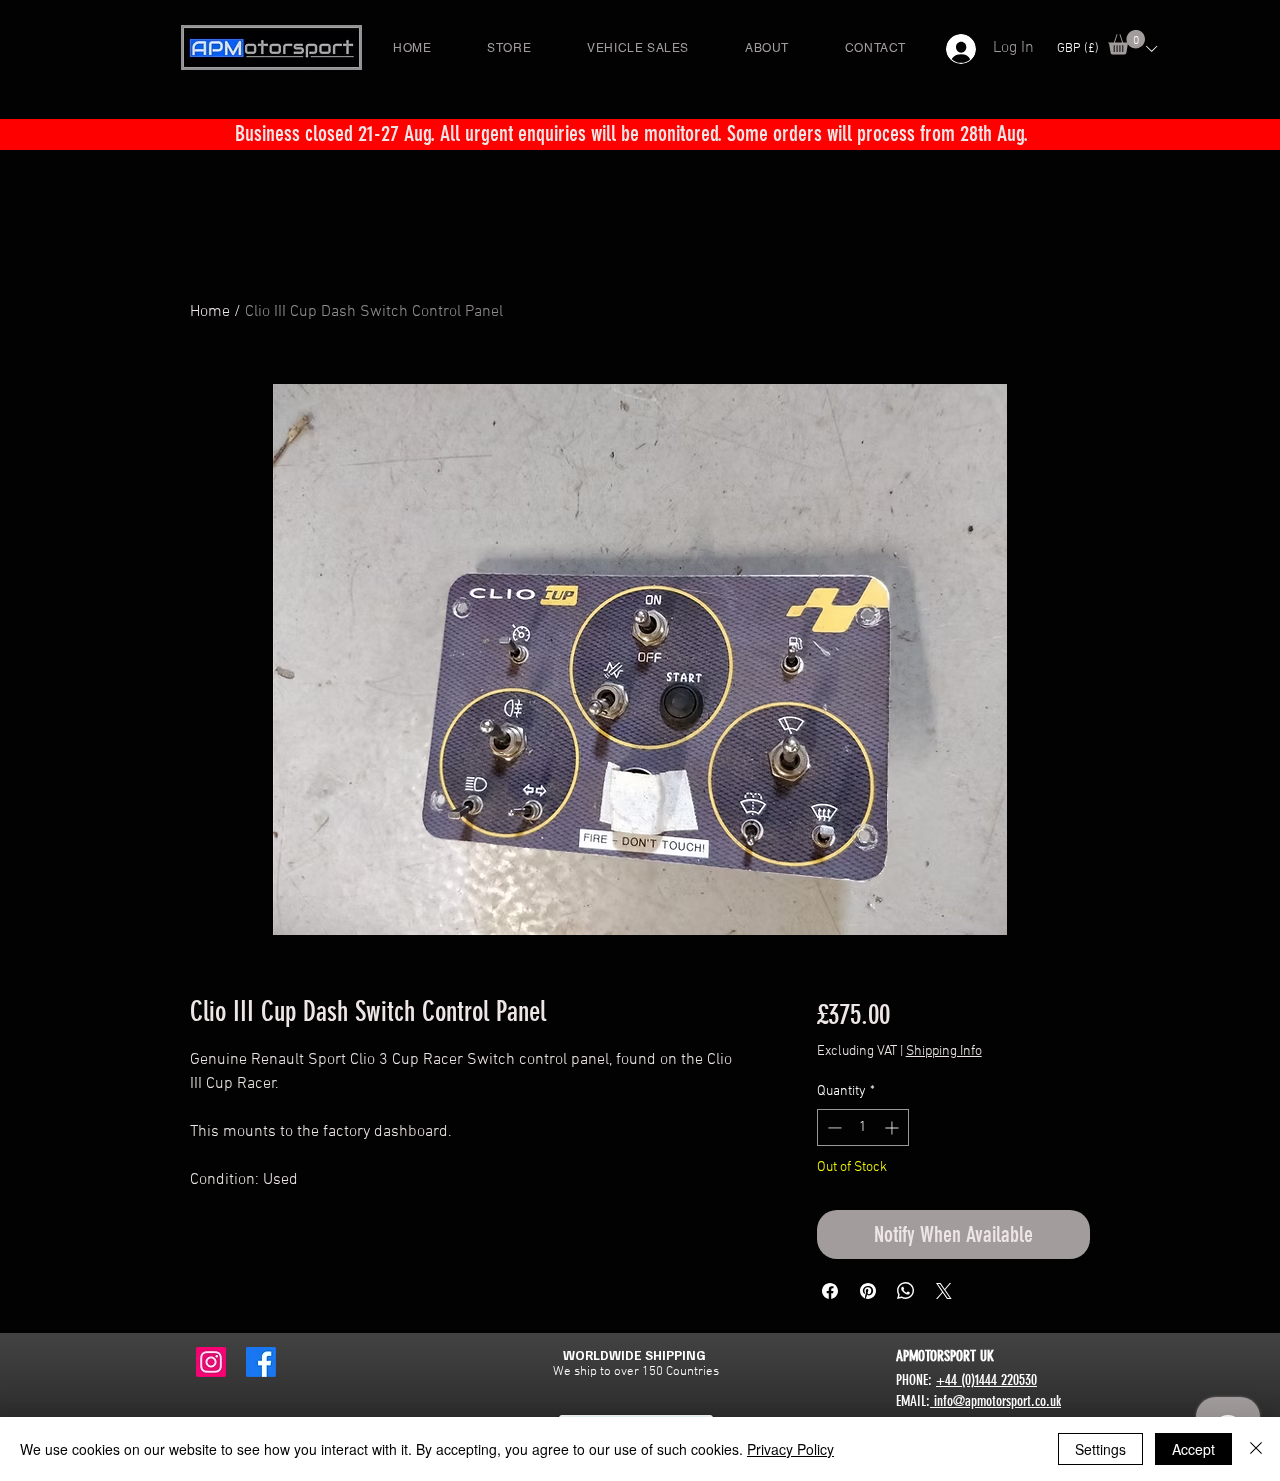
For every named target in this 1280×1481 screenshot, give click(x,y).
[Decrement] (832, 1127)
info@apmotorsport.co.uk (995, 1401)
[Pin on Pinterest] (868, 1291)
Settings (1100, 1449)
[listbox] (1106, 48)
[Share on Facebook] (830, 1291)
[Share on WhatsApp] (906, 1291)
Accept (1193, 1449)
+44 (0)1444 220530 (986, 1380)
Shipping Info (944, 1051)
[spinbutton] (863, 1127)
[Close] (1256, 1449)
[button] (1126, 42)
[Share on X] (944, 1291)
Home (210, 312)
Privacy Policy (790, 1449)
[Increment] (893, 1127)
